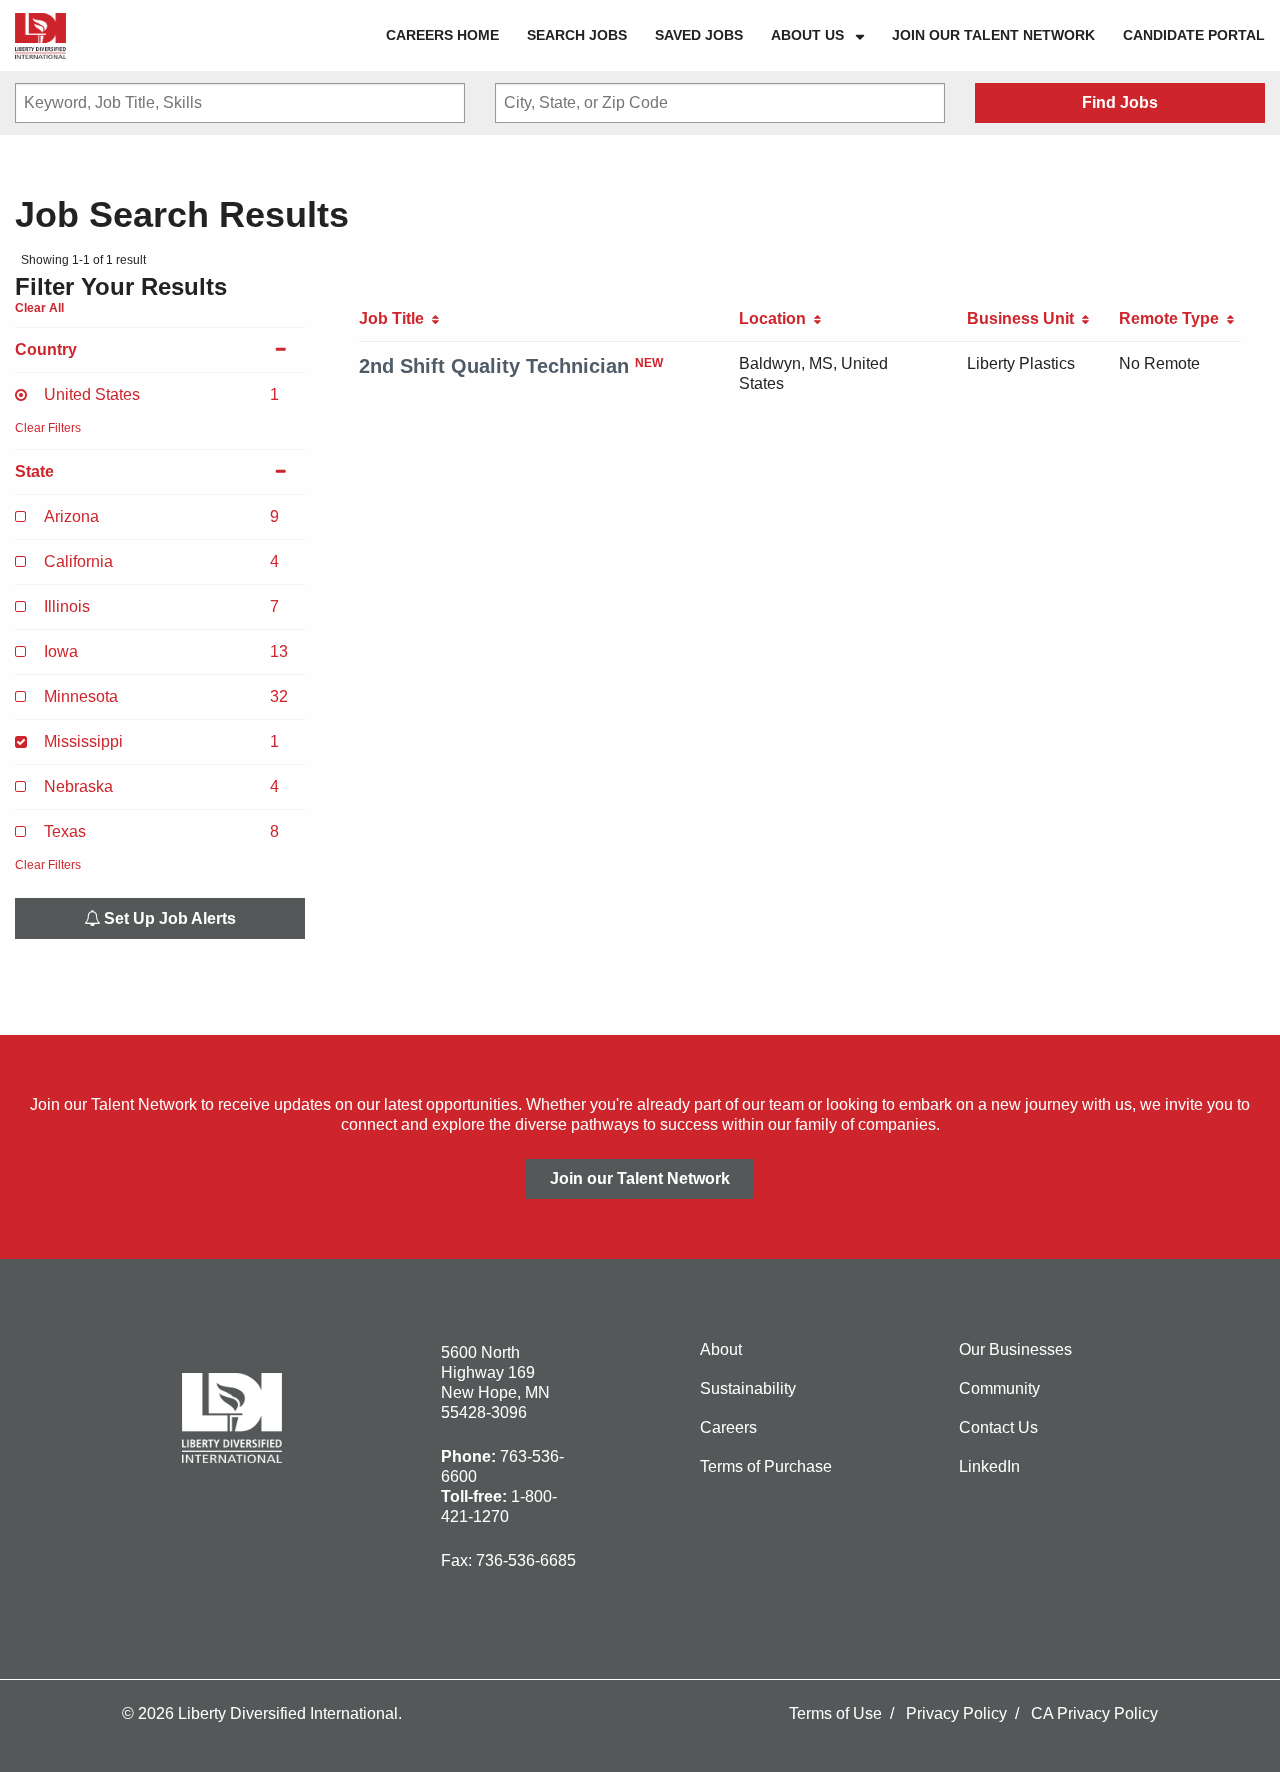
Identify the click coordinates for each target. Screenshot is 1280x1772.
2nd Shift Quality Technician (494, 366)
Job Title (395, 318)
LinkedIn (989, 1466)
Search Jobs (577, 35)
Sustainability (748, 1388)
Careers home (442, 35)
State (34, 471)
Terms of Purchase (766, 1466)
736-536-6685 (526, 1560)
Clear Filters (48, 428)
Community (999, 1388)
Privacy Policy (956, 1713)
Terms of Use (835, 1713)
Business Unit (1024, 318)
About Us (807, 35)
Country (46, 349)
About (721, 1349)
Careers (728, 1427)
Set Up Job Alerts (168, 918)
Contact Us (998, 1427)
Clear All (39, 308)
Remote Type (1173, 318)
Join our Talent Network (993, 35)
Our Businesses (1015, 1349)
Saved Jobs (699, 35)
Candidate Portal (1194, 35)
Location (776, 318)
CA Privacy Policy (1094, 1713)
